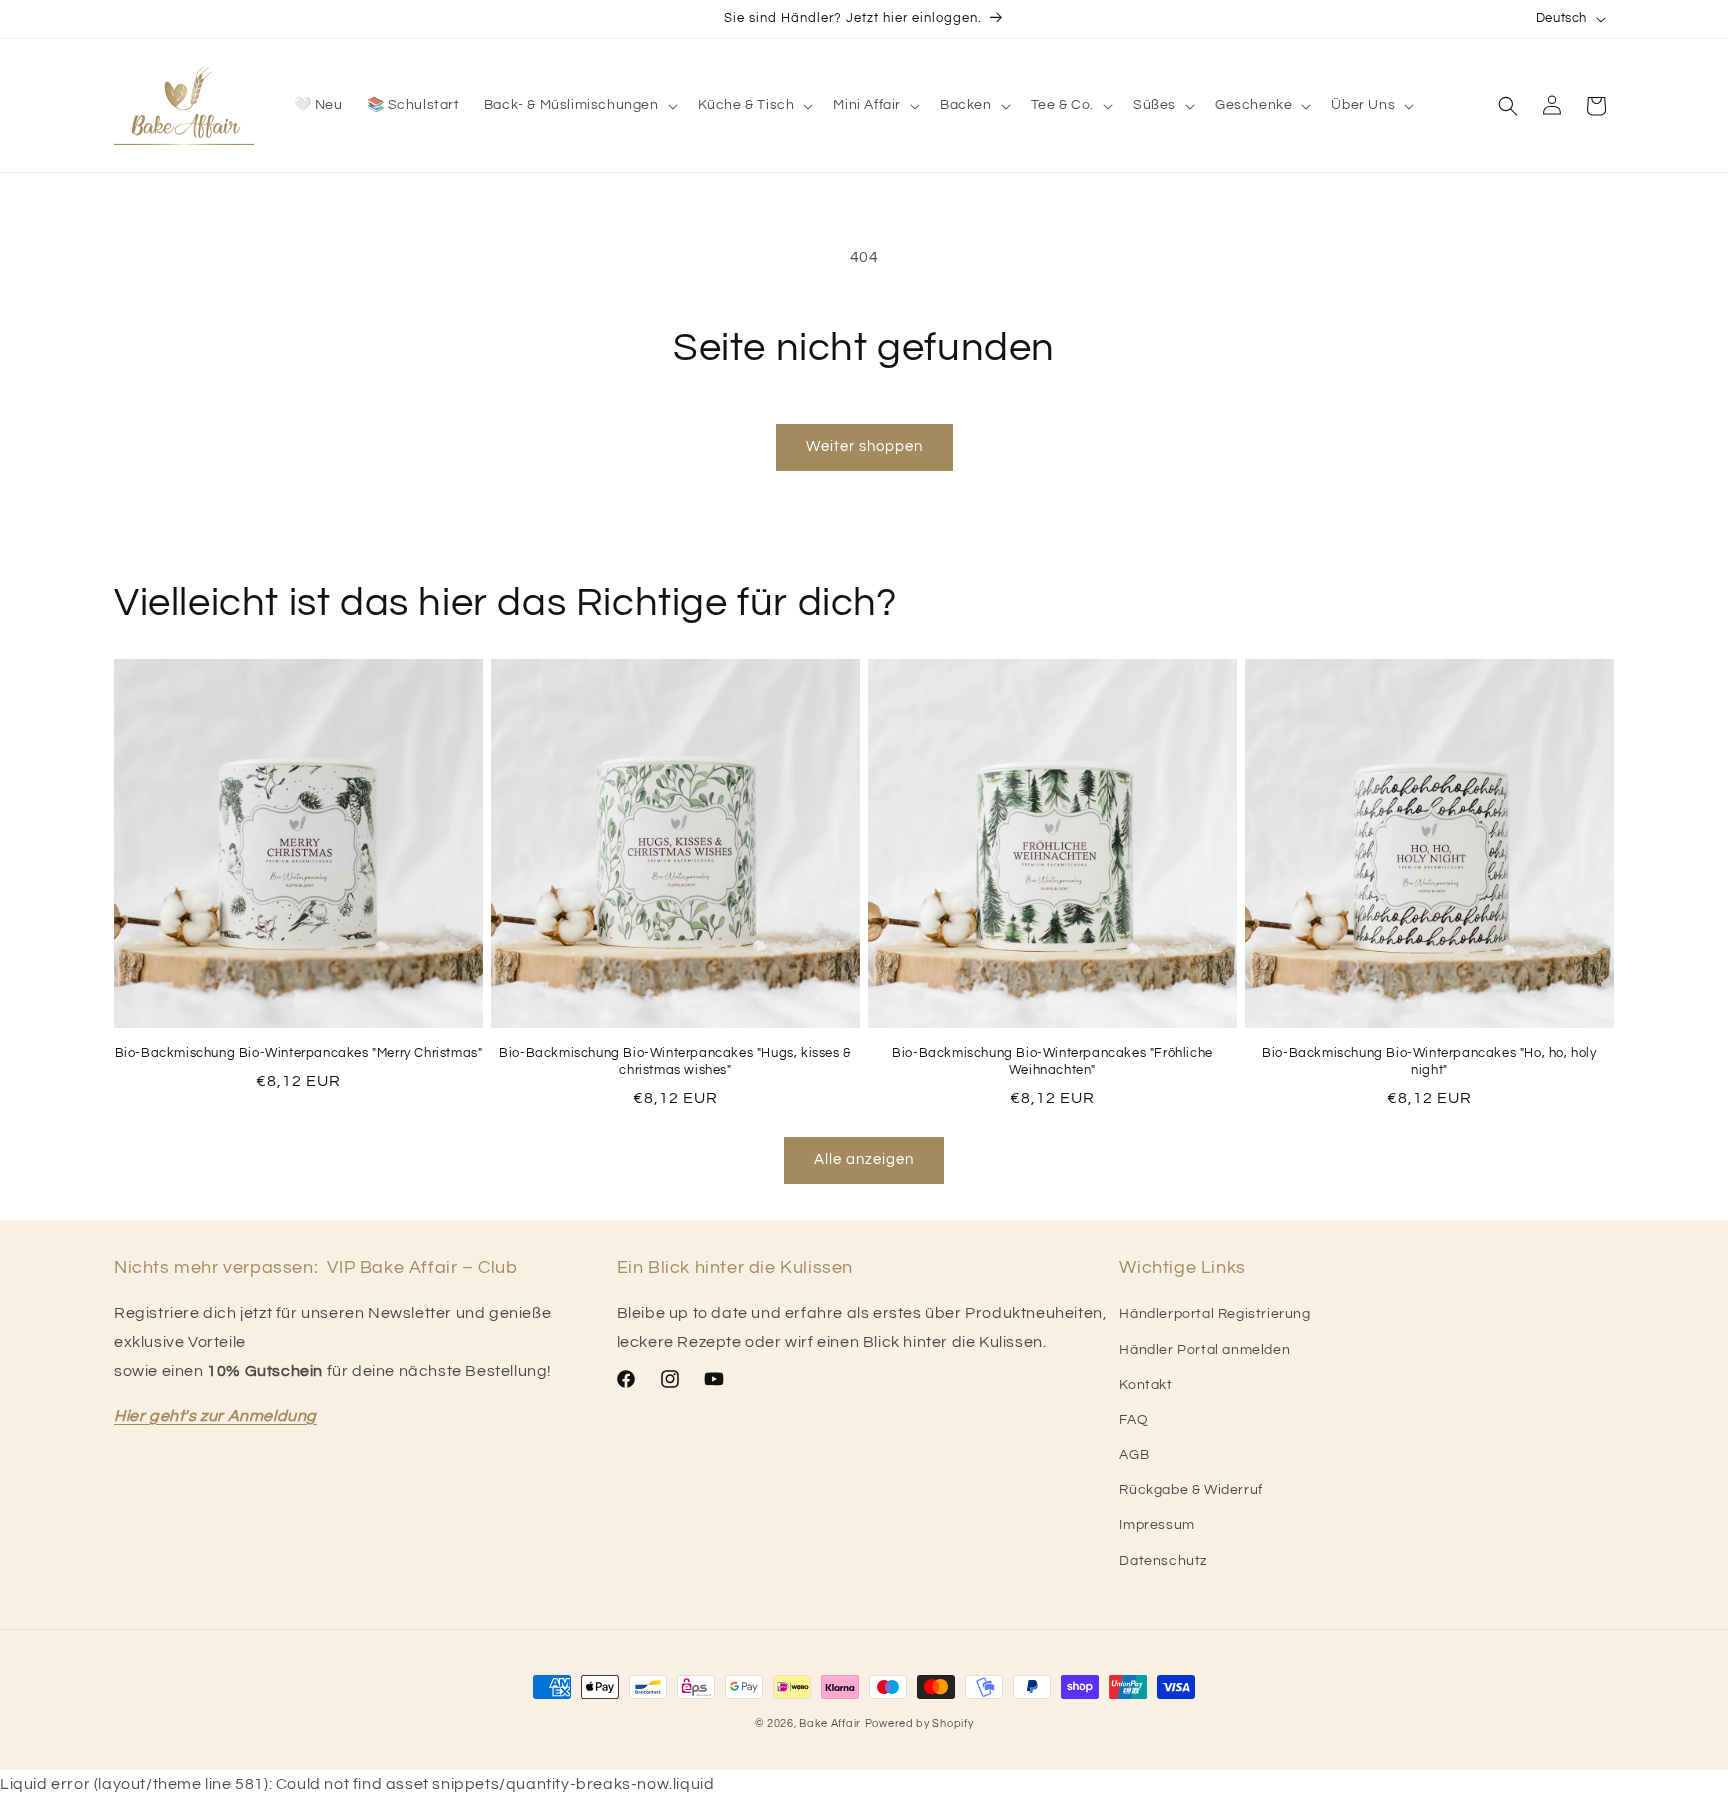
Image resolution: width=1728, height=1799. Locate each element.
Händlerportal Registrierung (1214, 1314)
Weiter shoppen (864, 446)
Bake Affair (830, 1723)
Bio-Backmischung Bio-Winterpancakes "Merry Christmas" (299, 1053)
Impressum (1156, 1525)
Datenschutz (1163, 1561)
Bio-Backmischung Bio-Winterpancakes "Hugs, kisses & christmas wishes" (675, 1061)
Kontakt (1145, 1385)
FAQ (1133, 1420)
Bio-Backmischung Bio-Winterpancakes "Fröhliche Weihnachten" (1052, 1061)
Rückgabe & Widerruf (1190, 1490)
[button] (579, 105)
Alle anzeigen (864, 1159)
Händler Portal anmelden (1204, 1350)
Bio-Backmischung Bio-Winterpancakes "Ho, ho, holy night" (1429, 1061)
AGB (1134, 1455)
